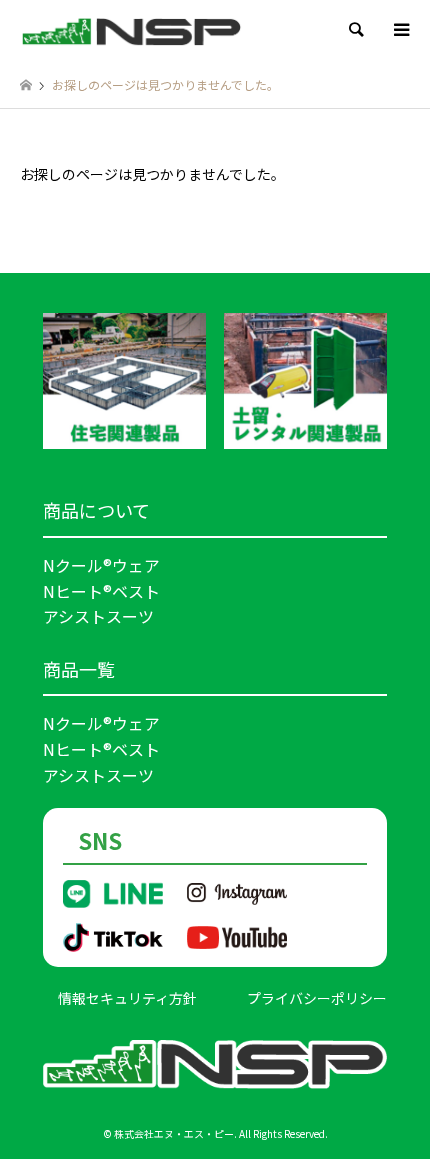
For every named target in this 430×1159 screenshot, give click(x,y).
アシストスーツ (98, 616)
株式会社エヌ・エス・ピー (174, 1133)
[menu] (400, 30)
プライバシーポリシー (317, 998)
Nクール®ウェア (101, 565)
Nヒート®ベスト (101, 591)
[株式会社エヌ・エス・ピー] (131, 29)
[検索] (355, 30)
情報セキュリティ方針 (127, 998)
